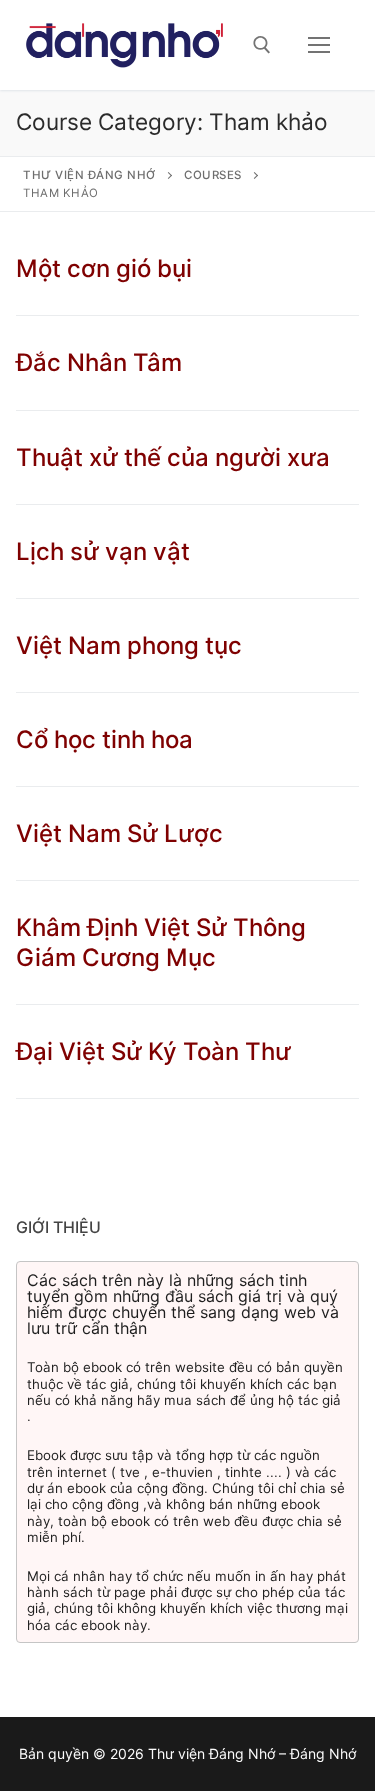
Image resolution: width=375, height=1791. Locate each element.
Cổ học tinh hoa (104, 739)
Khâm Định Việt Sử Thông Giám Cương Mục (161, 942)
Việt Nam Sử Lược (119, 833)
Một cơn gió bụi (104, 268)
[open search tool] (262, 45)
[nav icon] (319, 45)
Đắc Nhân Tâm (99, 362)
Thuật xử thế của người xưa (173, 457)
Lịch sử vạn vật (103, 551)
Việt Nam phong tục (129, 645)
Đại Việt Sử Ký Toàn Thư (153, 1051)
